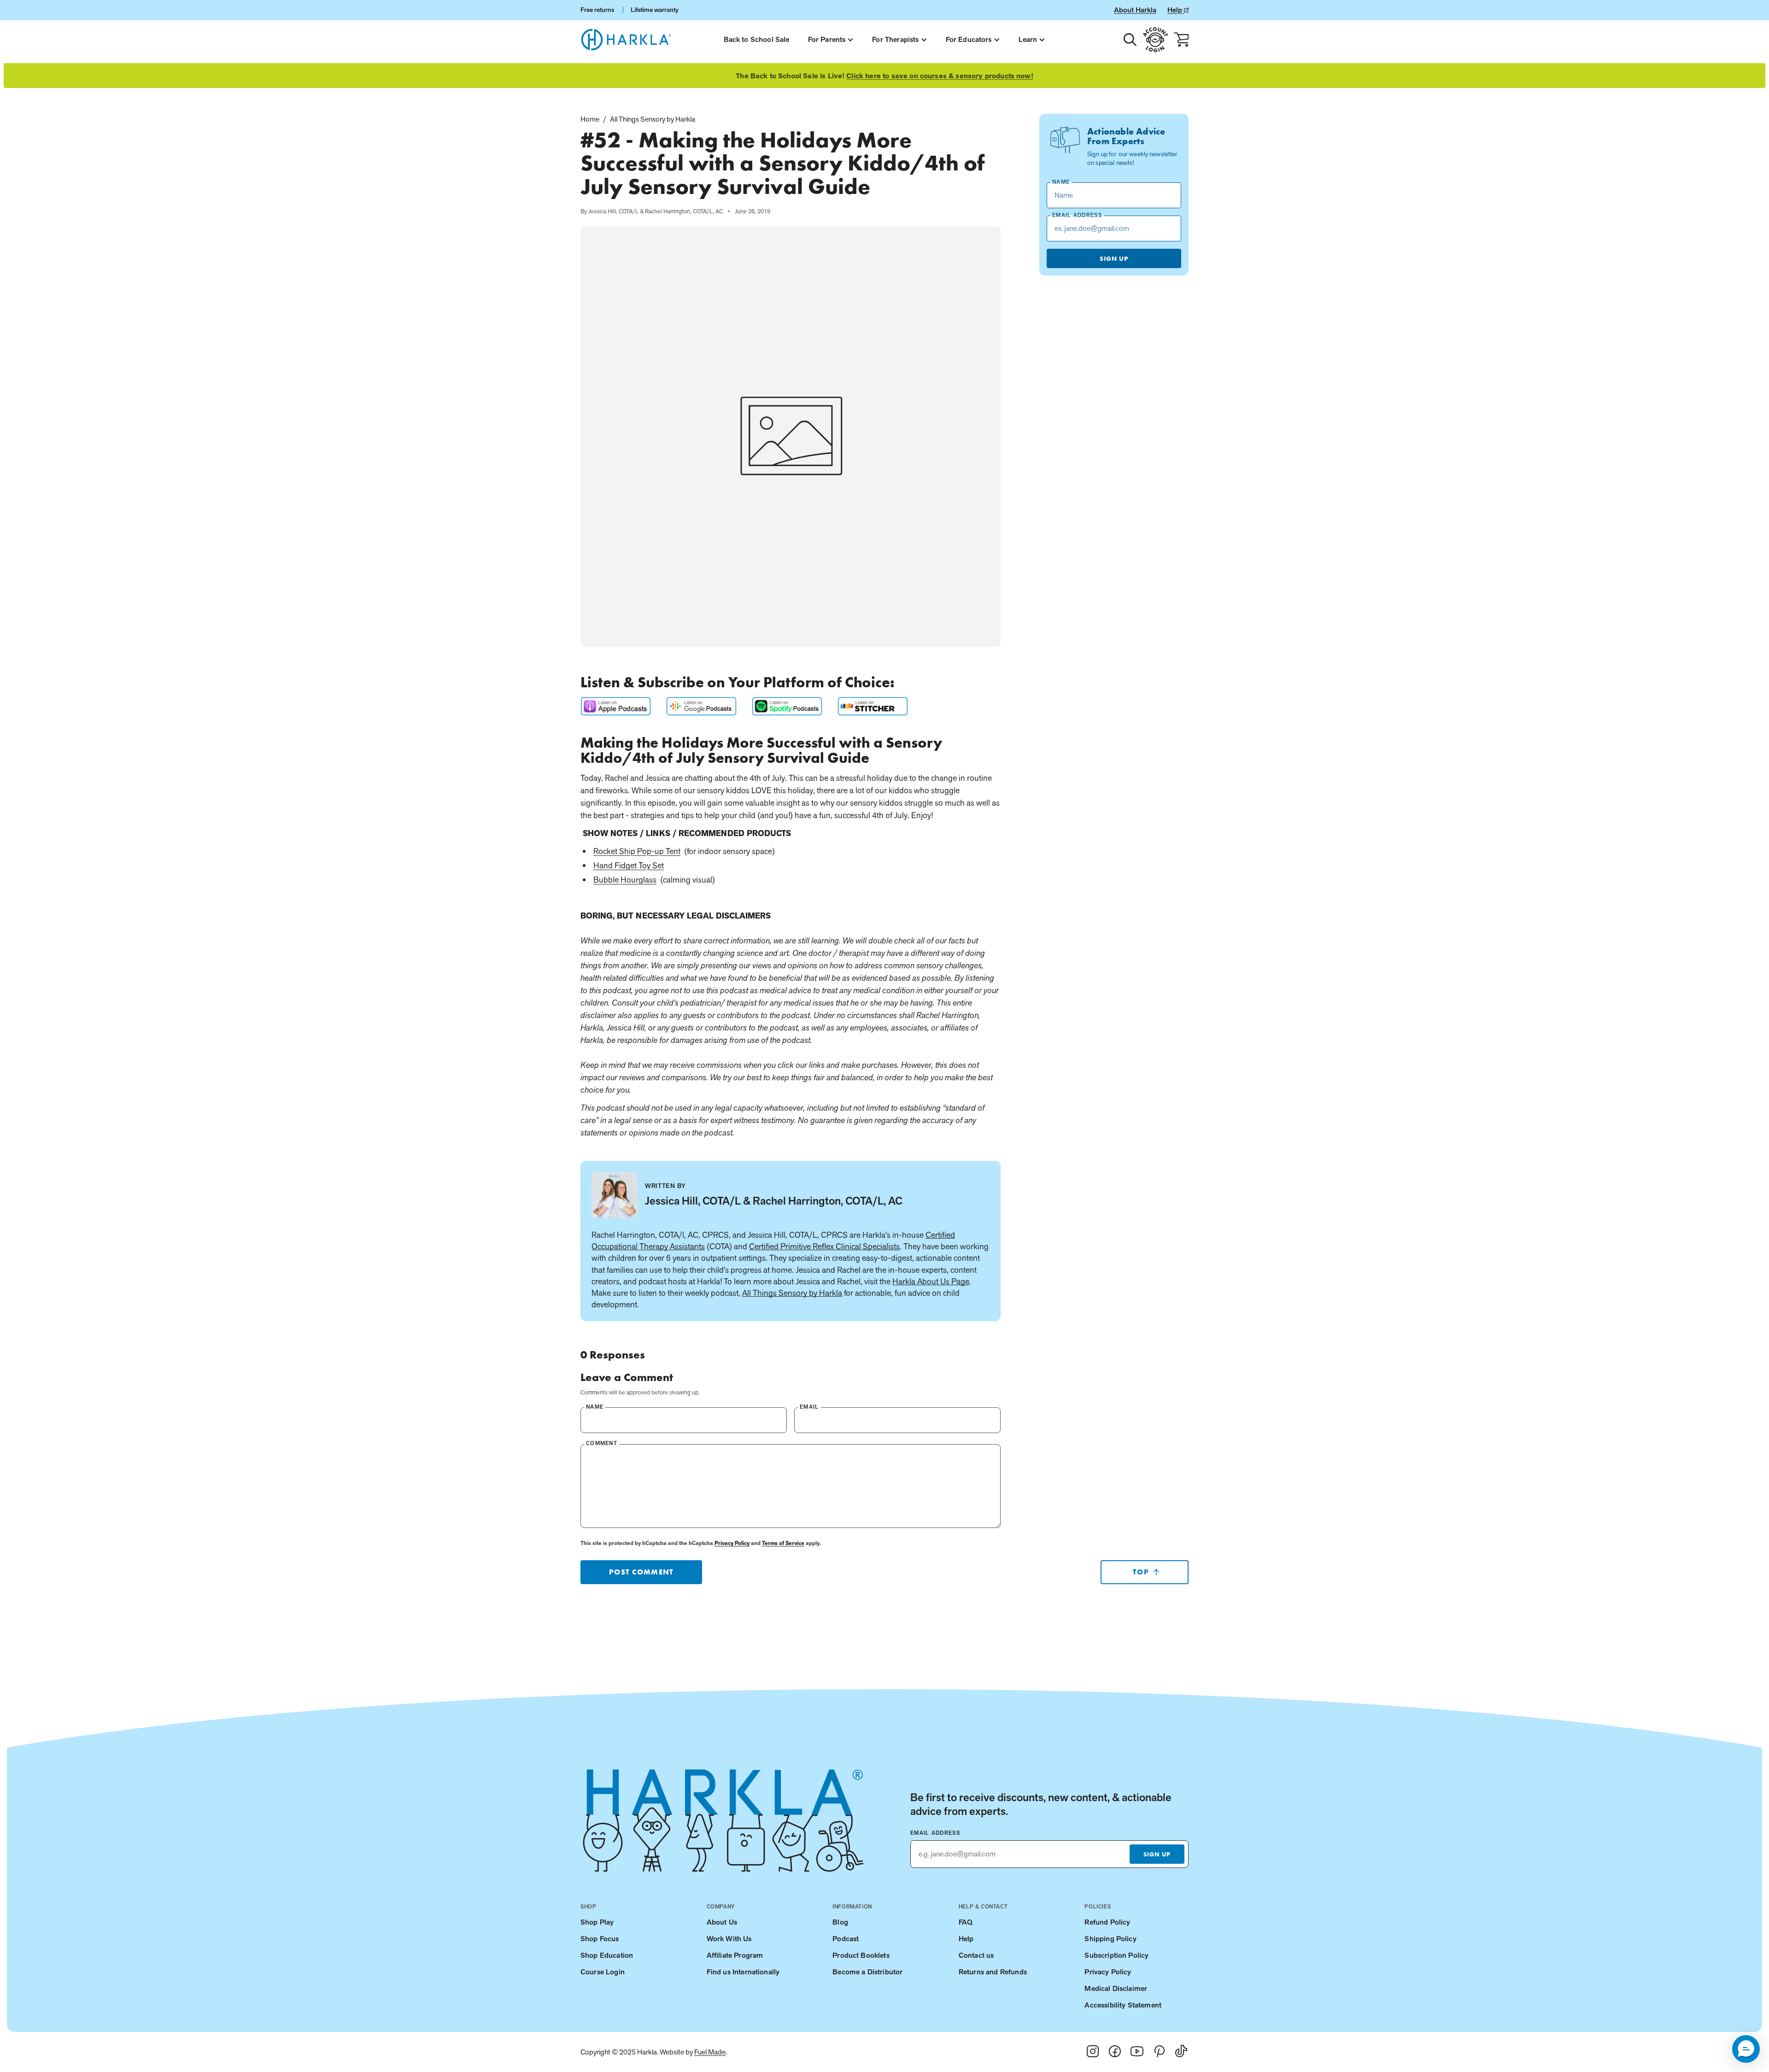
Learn (1028, 39)
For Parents (827, 39)
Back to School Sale (757, 39)
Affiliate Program (735, 1955)
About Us (722, 1922)
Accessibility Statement (1123, 2005)
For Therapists (895, 39)
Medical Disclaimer (1116, 1988)
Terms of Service (783, 1543)
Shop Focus (600, 1939)
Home (590, 119)
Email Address (935, 1833)
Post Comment (641, 1572)
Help (1176, 10)
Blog (840, 1922)
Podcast (846, 1939)
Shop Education (607, 1955)
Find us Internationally (743, 1972)
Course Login (603, 1972)
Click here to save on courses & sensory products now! (940, 76)
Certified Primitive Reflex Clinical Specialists (824, 1246)
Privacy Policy (732, 1543)
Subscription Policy (1116, 1955)
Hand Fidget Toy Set (629, 865)
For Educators (969, 39)
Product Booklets (861, 1955)
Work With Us (729, 1939)
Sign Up (1114, 258)
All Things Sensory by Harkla (653, 119)
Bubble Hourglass (625, 880)
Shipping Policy (1110, 1939)
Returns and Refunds (993, 1972)
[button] (1746, 2049)
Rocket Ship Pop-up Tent (637, 851)
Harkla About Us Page (931, 1281)
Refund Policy (1107, 1922)
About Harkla (1135, 10)
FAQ (966, 1922)
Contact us (976, 1955)
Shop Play (597, 1922)
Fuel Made (710, 2052)
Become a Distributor (867, 1972)
